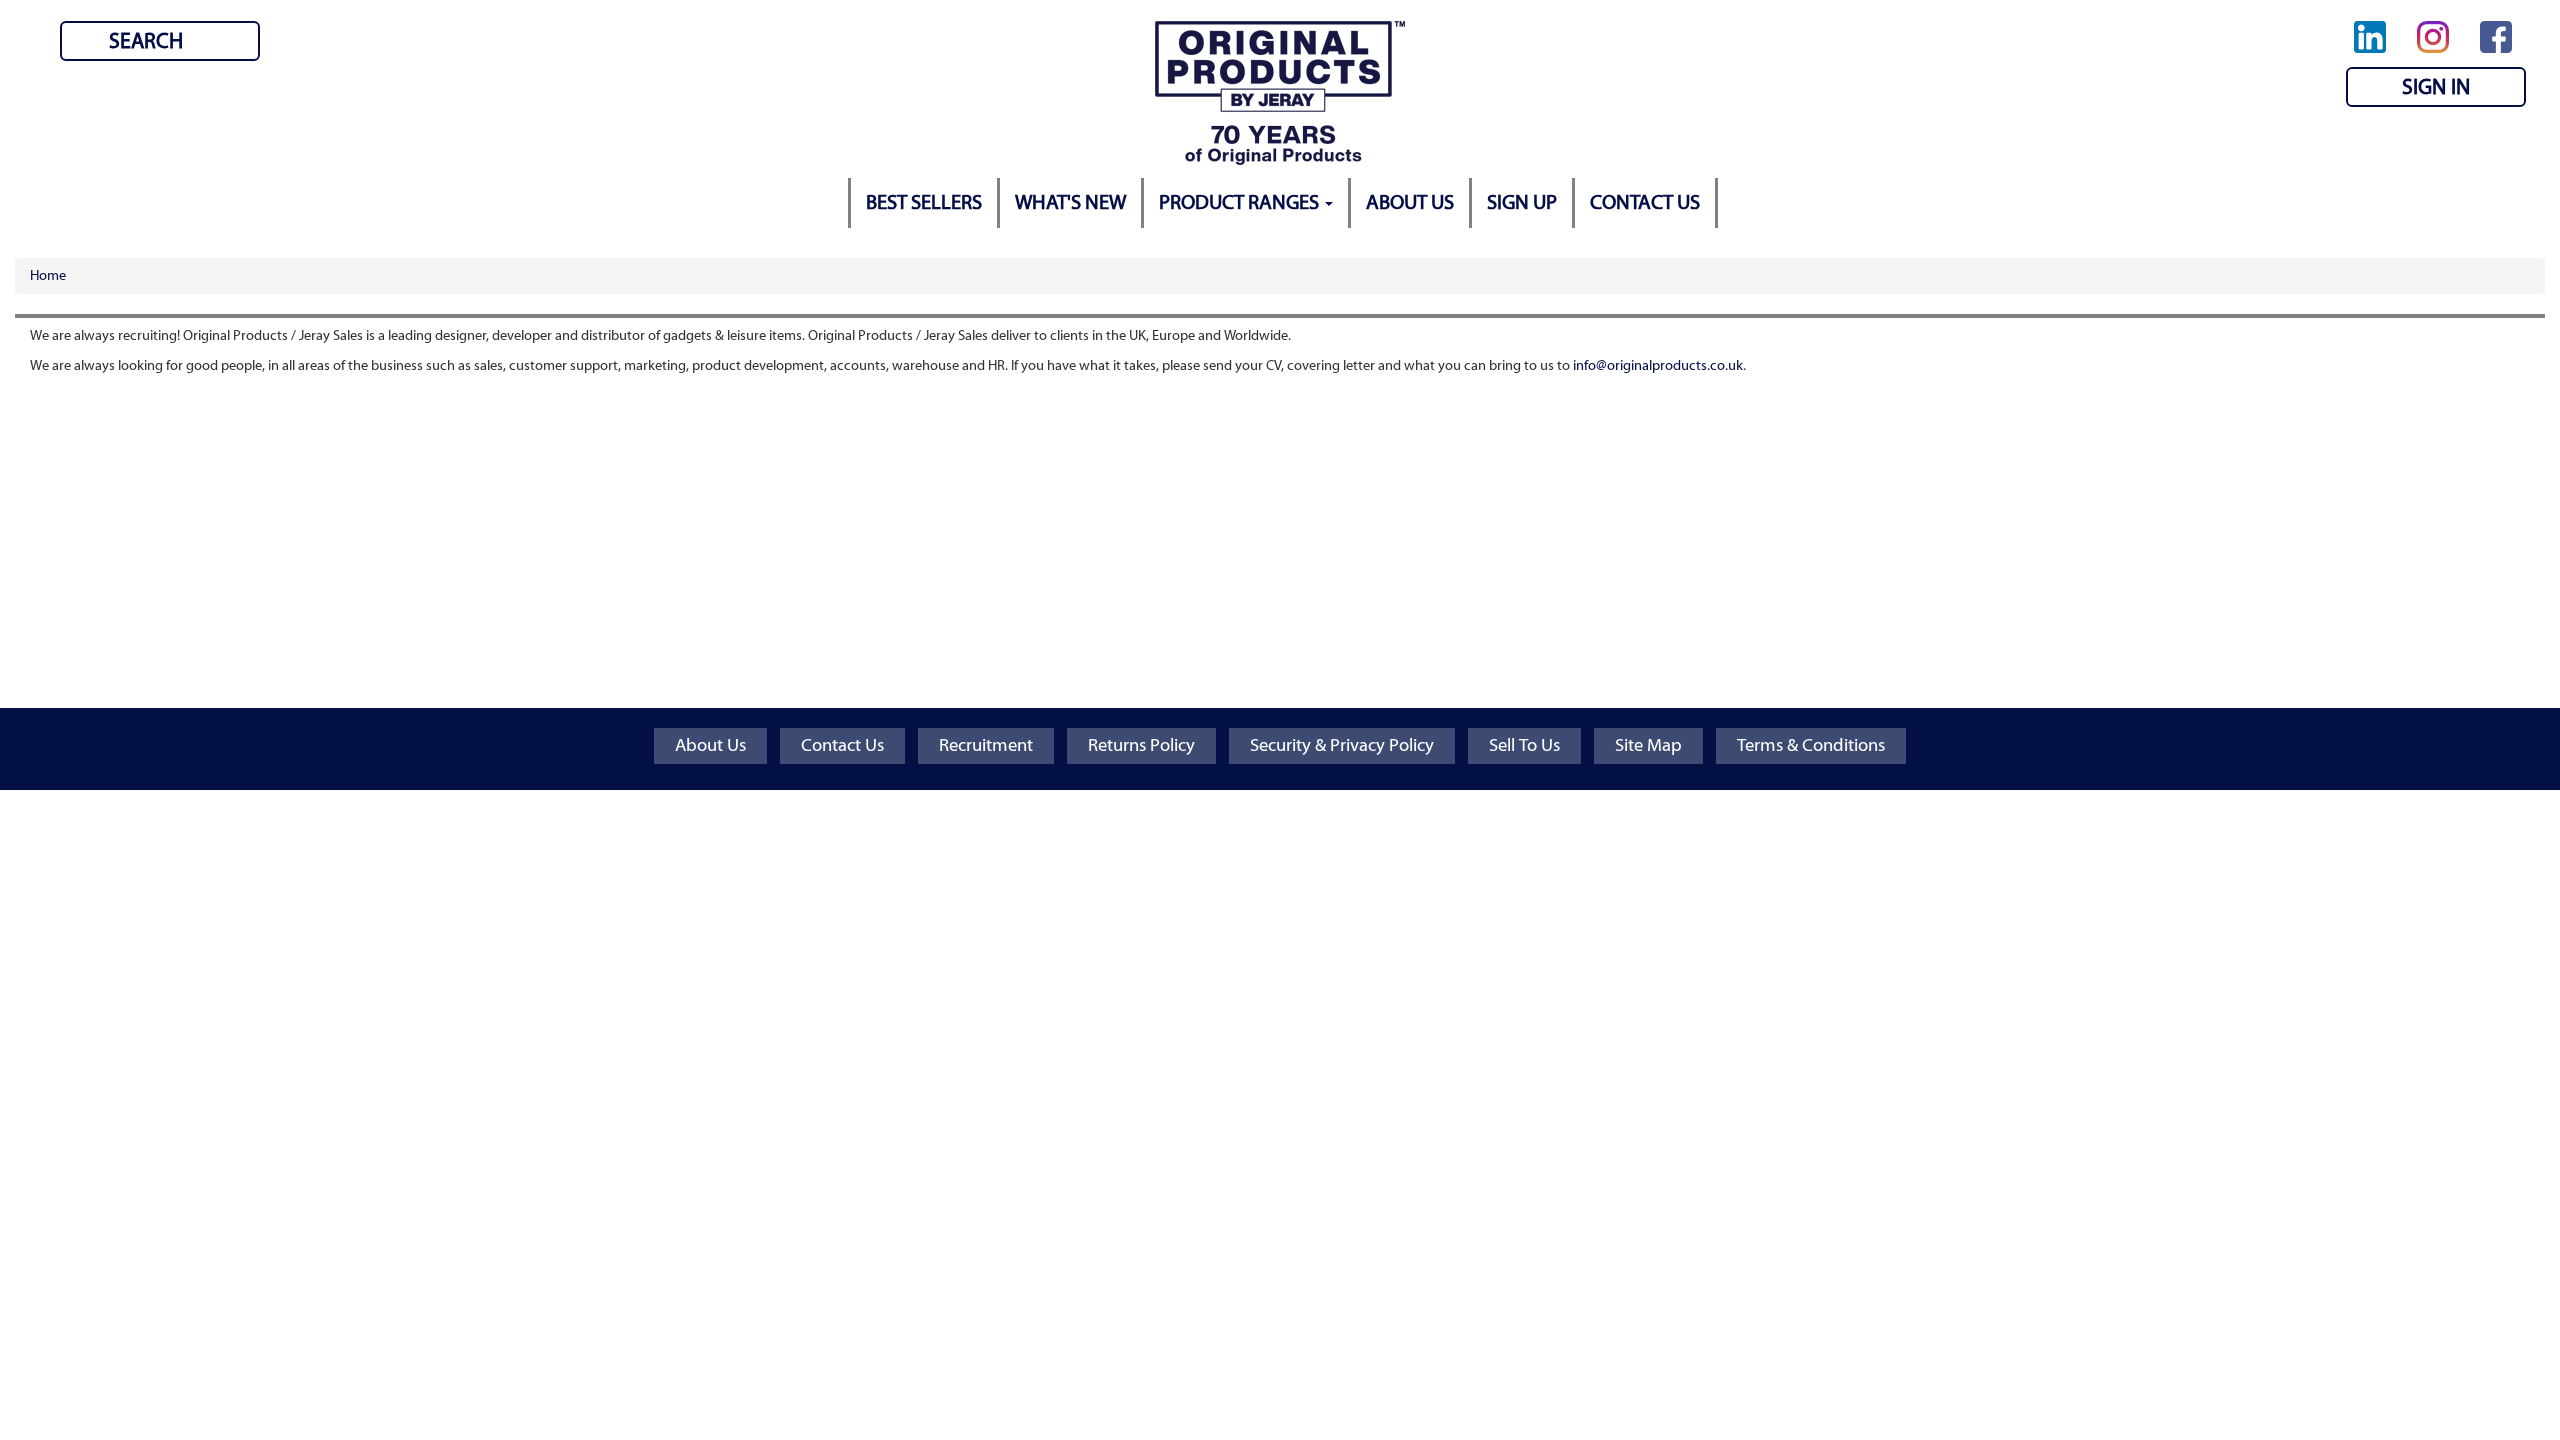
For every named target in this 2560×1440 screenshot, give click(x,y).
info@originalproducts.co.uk (1658, 366)
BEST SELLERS (924, 202)
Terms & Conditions (1811, 745)
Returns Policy (1141, 745)
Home (48, 276)
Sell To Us (1524, 745)
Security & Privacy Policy (1342, 745)
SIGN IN (2436, 87)
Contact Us (842, 745)
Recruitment (986, 745)
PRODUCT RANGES (1241, 202)
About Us (710, 745)
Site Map (1648, 745)
